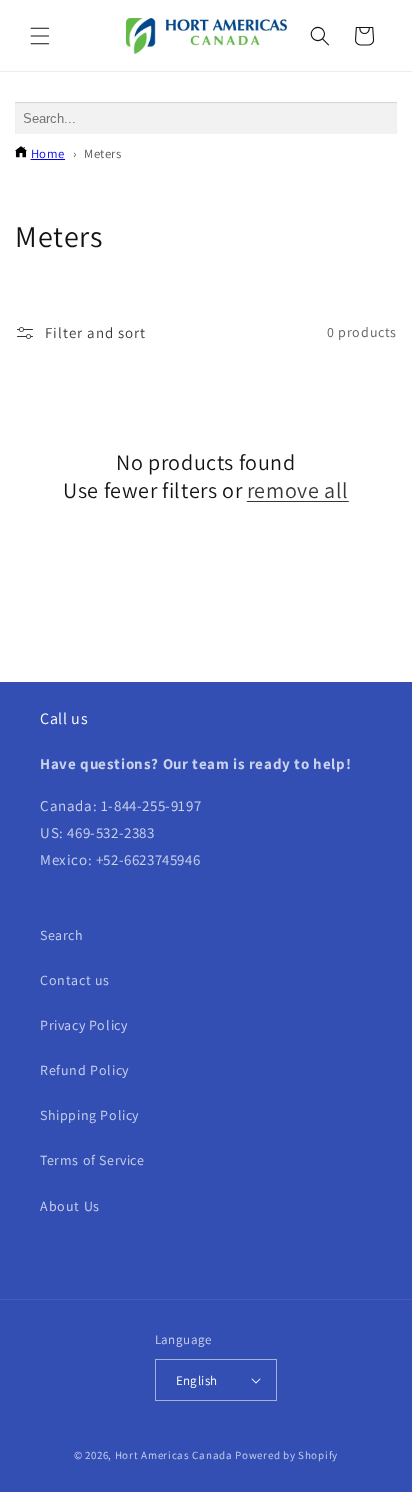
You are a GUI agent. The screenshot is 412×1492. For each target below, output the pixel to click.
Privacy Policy (83, 1025)
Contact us (75, 980)
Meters (103, 153)
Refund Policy (84, 1070)
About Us (70, 1206)
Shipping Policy (89, 1115)
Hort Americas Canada (175, 1455)
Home (48, 153)
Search (62, 935)
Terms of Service (92, 1160)
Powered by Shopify (286, 1455)
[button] (40, 36)
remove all (298, 490)
